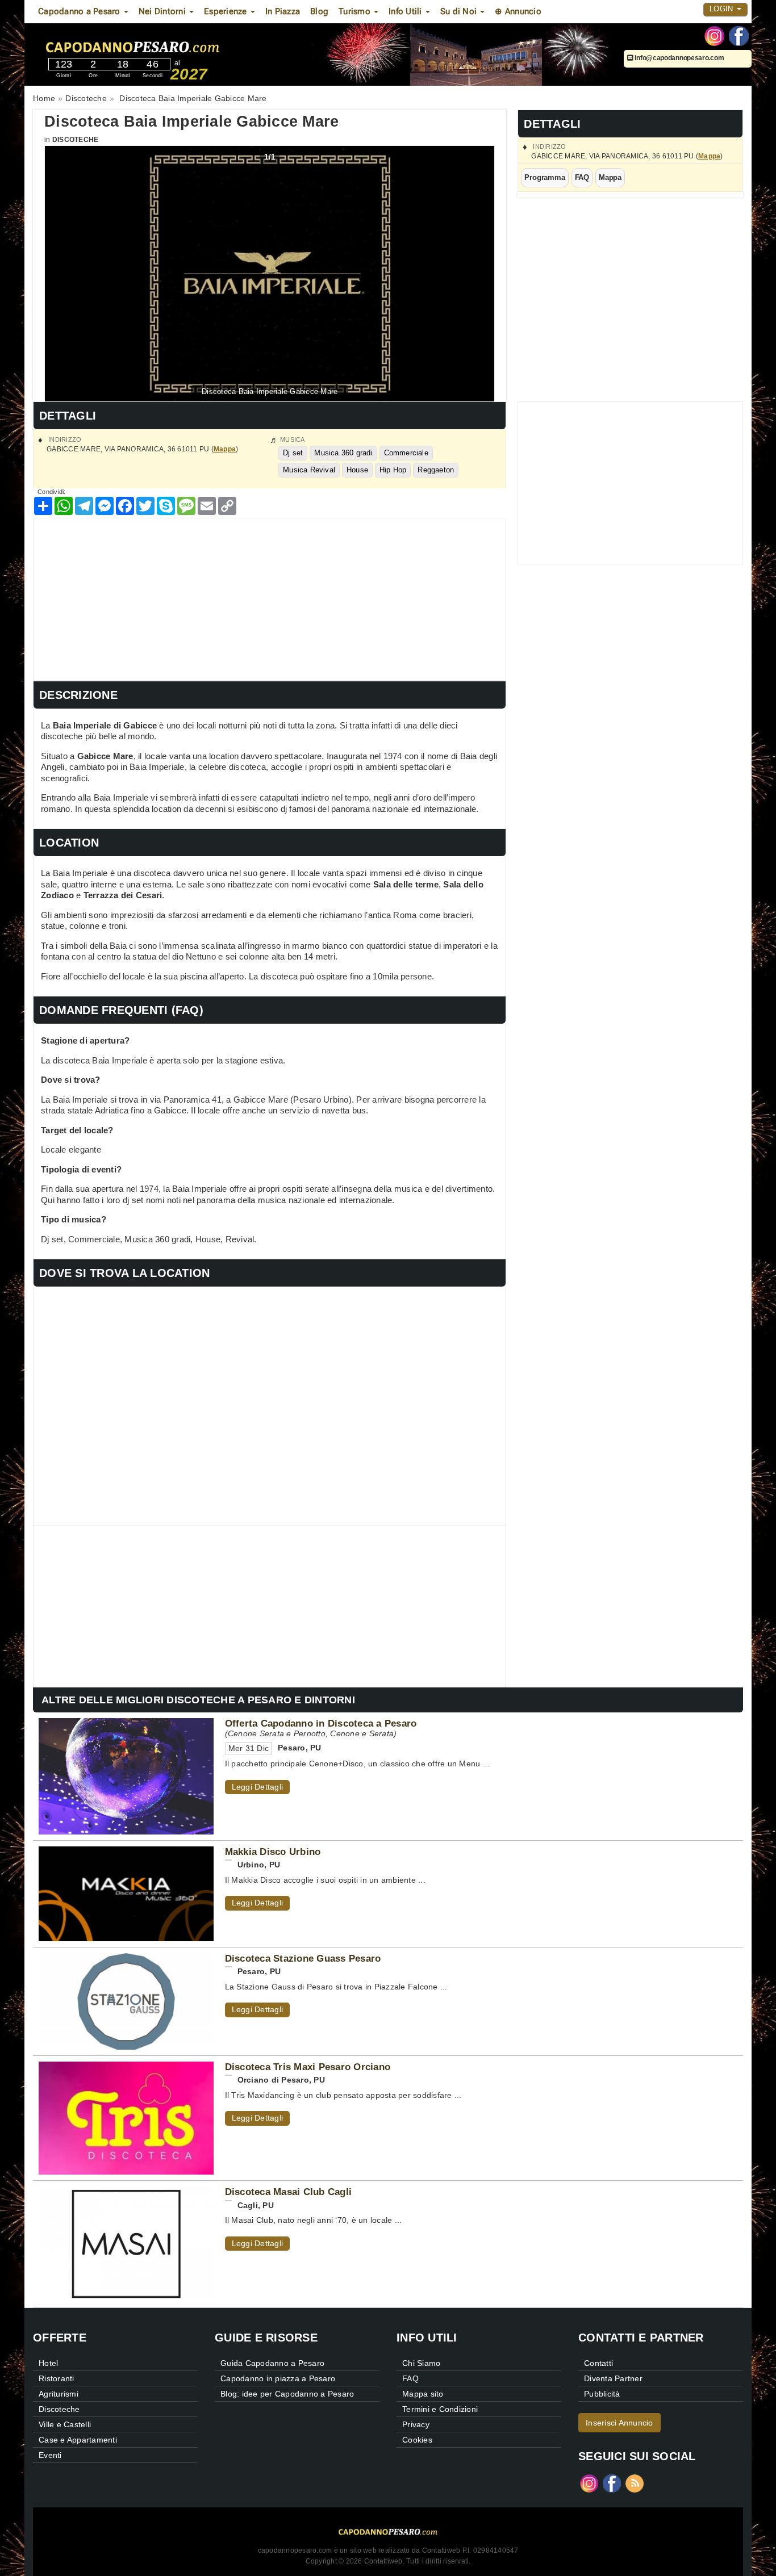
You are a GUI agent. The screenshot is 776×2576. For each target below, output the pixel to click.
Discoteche (76, 140)
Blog (319, 11)
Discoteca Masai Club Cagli (289, 2192)
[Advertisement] (270, 598)
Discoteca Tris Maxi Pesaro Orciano (308, 2067)
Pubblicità (602, 2394)
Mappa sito (423, 2394)
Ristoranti (57, 2378)
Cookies (417, 2440)
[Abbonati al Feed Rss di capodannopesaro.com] (635, 2483)
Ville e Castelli (65, 2424)
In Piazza (283, 11)
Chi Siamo (421, 2363)
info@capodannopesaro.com (679, 58)
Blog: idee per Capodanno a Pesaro (287, 2394)
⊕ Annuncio (518, 11)
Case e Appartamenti (78, 2440)
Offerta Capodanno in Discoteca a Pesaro (321, 1723)
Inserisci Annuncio (619, 2423)
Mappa (709, 156)
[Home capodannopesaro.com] (166, 45)
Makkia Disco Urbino (273, 1852)
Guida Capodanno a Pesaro (272, 2363)
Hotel (48, 2363)
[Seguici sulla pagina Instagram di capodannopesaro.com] (714, 35)
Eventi (50, 2455)
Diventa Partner (613, 2378)
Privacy (416, 2424)
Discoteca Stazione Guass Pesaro (303, 1958)
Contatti (598, 2363)
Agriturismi (59, 2394)
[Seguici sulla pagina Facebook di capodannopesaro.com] (739, 35)
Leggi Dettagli (258, 1787)
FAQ (582, 177)
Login (723, 9)
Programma (545, 177)
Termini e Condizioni (440, 2409)
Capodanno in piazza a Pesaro (278, 2378)
